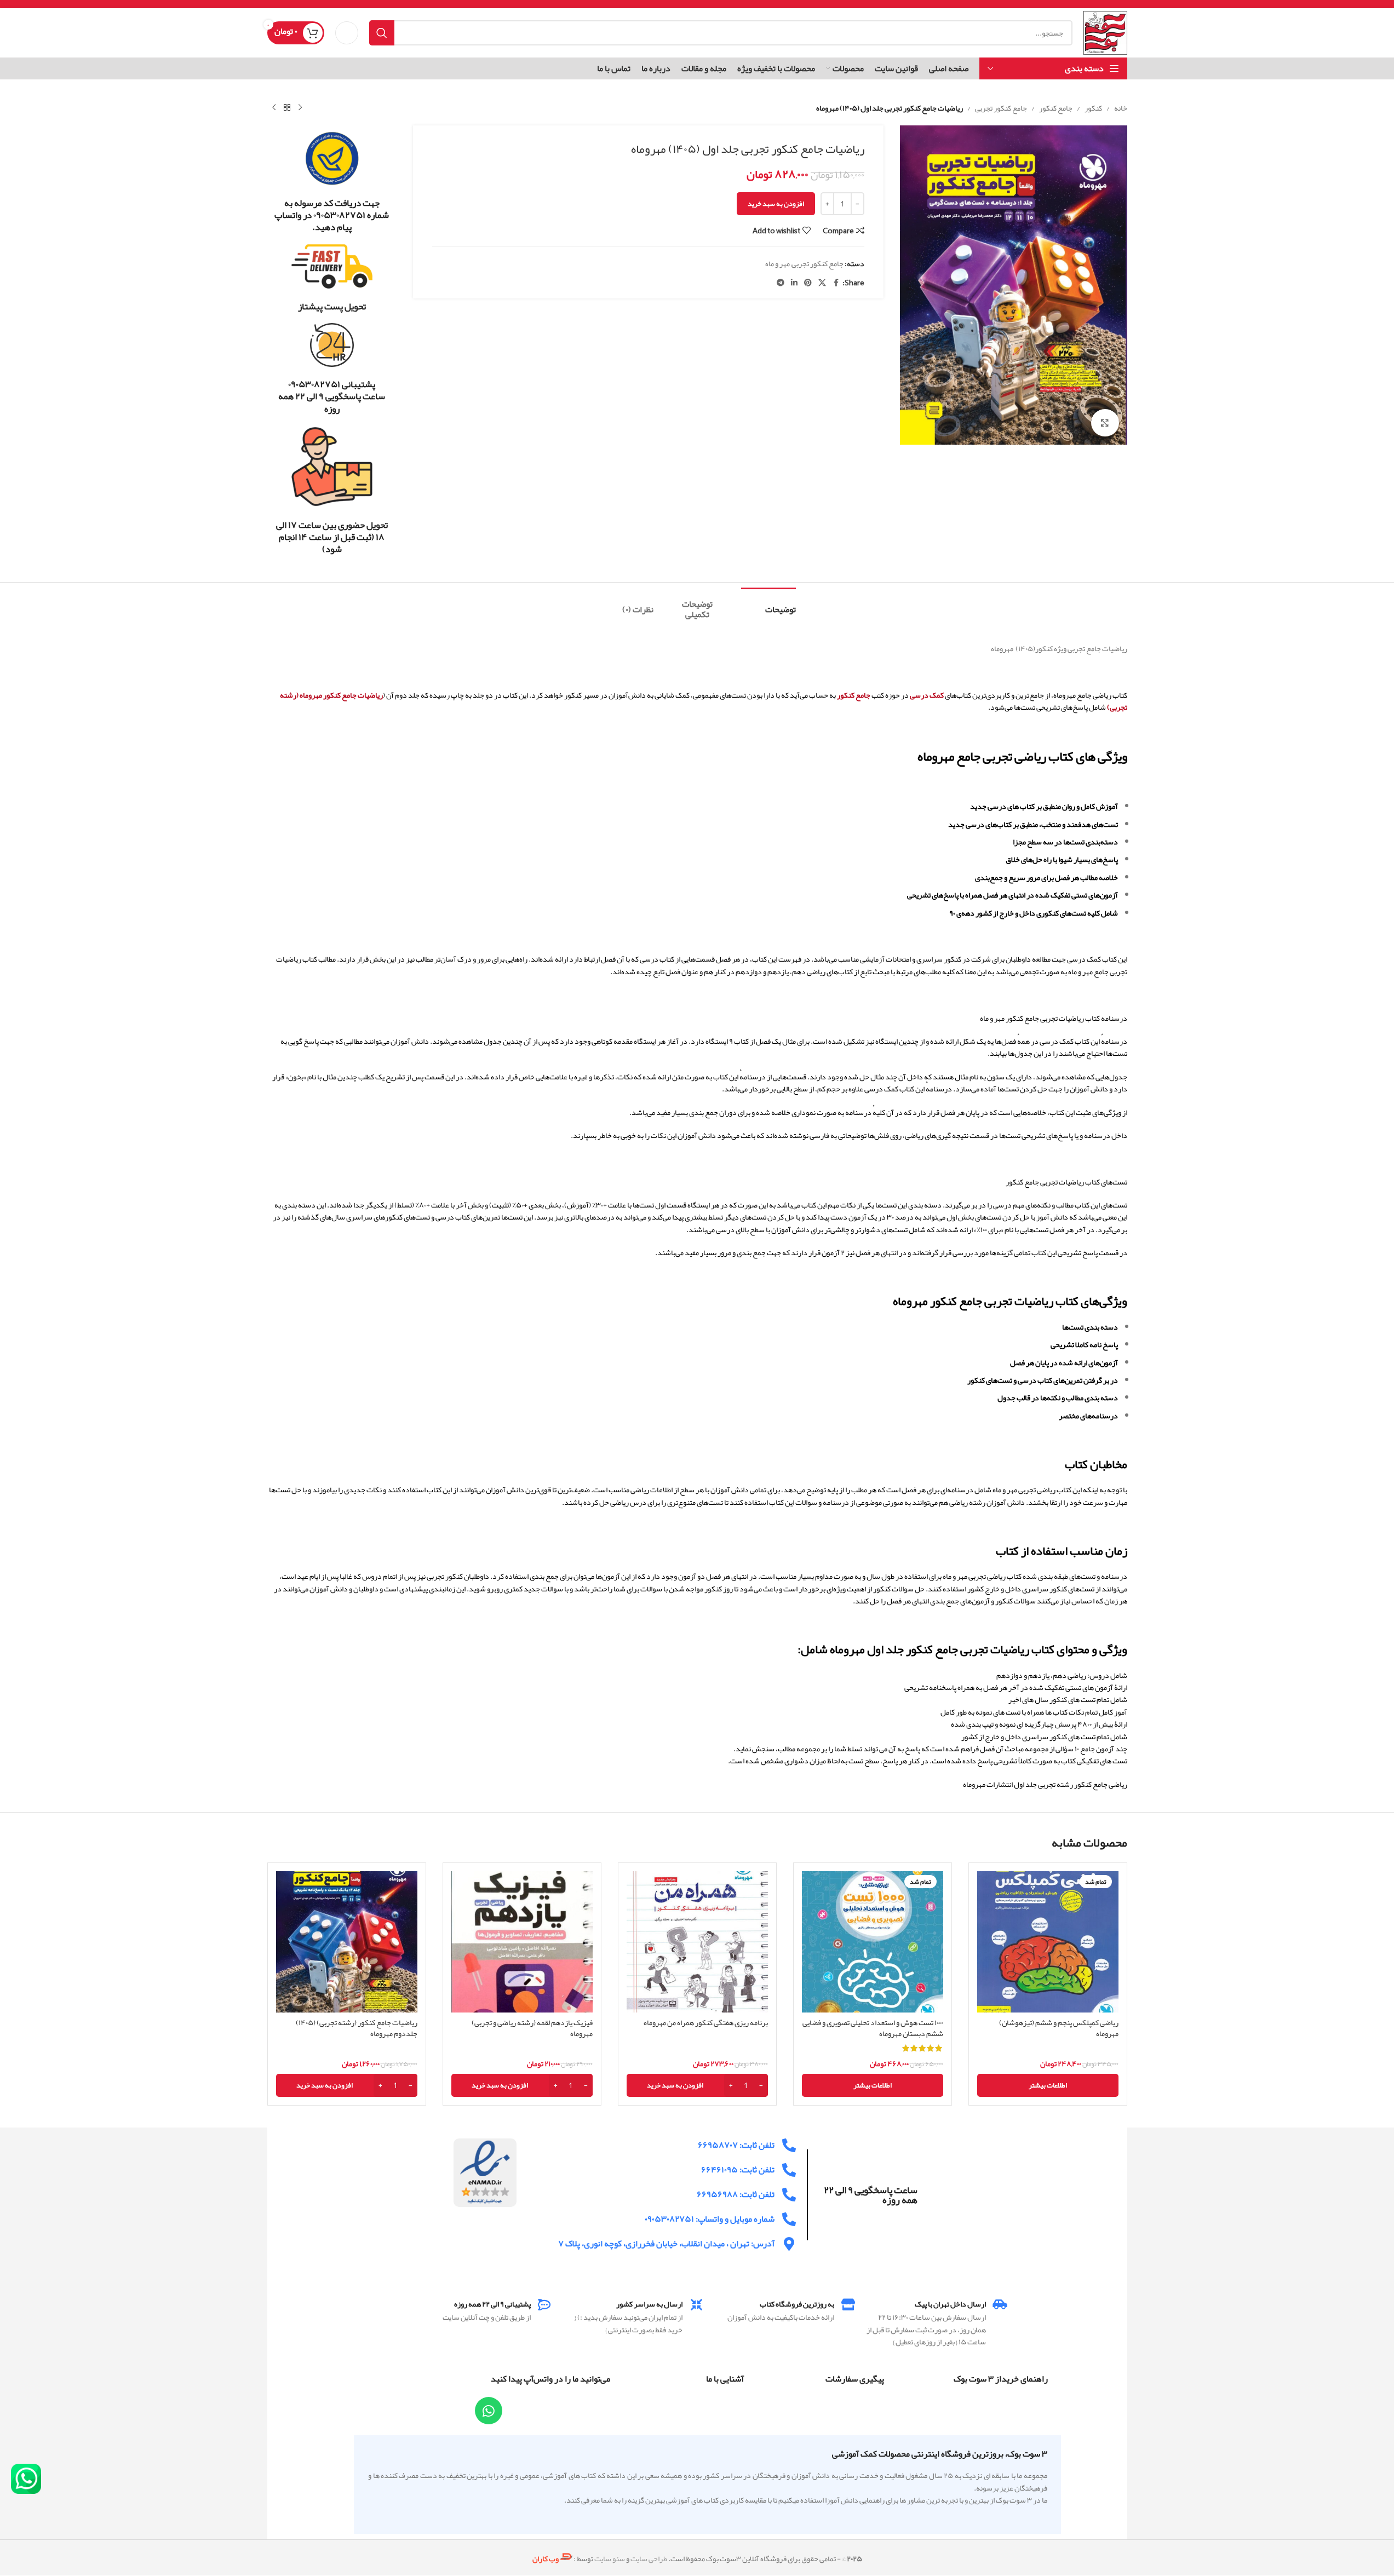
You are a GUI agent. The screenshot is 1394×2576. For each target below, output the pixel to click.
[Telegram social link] (781, 283)
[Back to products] (287, 108)
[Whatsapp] (489, 2411)
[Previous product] (300, 108)
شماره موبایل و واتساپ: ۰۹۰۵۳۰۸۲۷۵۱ (710, 2219)
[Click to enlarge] (1105, 423)
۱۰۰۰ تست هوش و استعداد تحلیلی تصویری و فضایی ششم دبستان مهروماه (873, 2028)
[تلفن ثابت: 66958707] (789, 2145)
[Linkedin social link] (794, 283)
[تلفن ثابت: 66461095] (789, 2170)
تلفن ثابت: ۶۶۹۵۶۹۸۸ (736, 2194)
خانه (1121, 108)
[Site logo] (1105, 35)
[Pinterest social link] (808, 283)
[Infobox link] (332, 182)
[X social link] (822, 283)
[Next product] (274, 108)
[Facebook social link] (836, 283)
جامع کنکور (1056, 108)
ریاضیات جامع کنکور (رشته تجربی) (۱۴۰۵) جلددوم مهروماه (357, 2028)
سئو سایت (610, 2558)
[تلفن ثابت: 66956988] (789, 2195)
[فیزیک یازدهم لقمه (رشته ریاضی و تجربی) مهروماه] (522, 1942)
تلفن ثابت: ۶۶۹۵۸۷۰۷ (736, 2145)
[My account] (347, 33)
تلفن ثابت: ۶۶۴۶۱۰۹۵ (738, 2170)
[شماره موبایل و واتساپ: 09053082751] (789, 2219)
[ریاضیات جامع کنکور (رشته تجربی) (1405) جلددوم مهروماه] (347, 1942)
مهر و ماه (778, 263)
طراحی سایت (649, 2558)
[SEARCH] (382, 33)
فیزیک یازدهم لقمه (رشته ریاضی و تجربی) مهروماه (532, 2028)
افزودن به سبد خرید (776, 204)
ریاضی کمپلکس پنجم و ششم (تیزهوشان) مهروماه (1059, 2028)
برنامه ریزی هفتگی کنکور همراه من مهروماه (706, 2022)
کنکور (1093, 108)
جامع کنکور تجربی (1001, 108)
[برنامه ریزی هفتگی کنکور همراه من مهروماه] (697, 1942)
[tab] (768, 604)
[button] (697, 2085)
